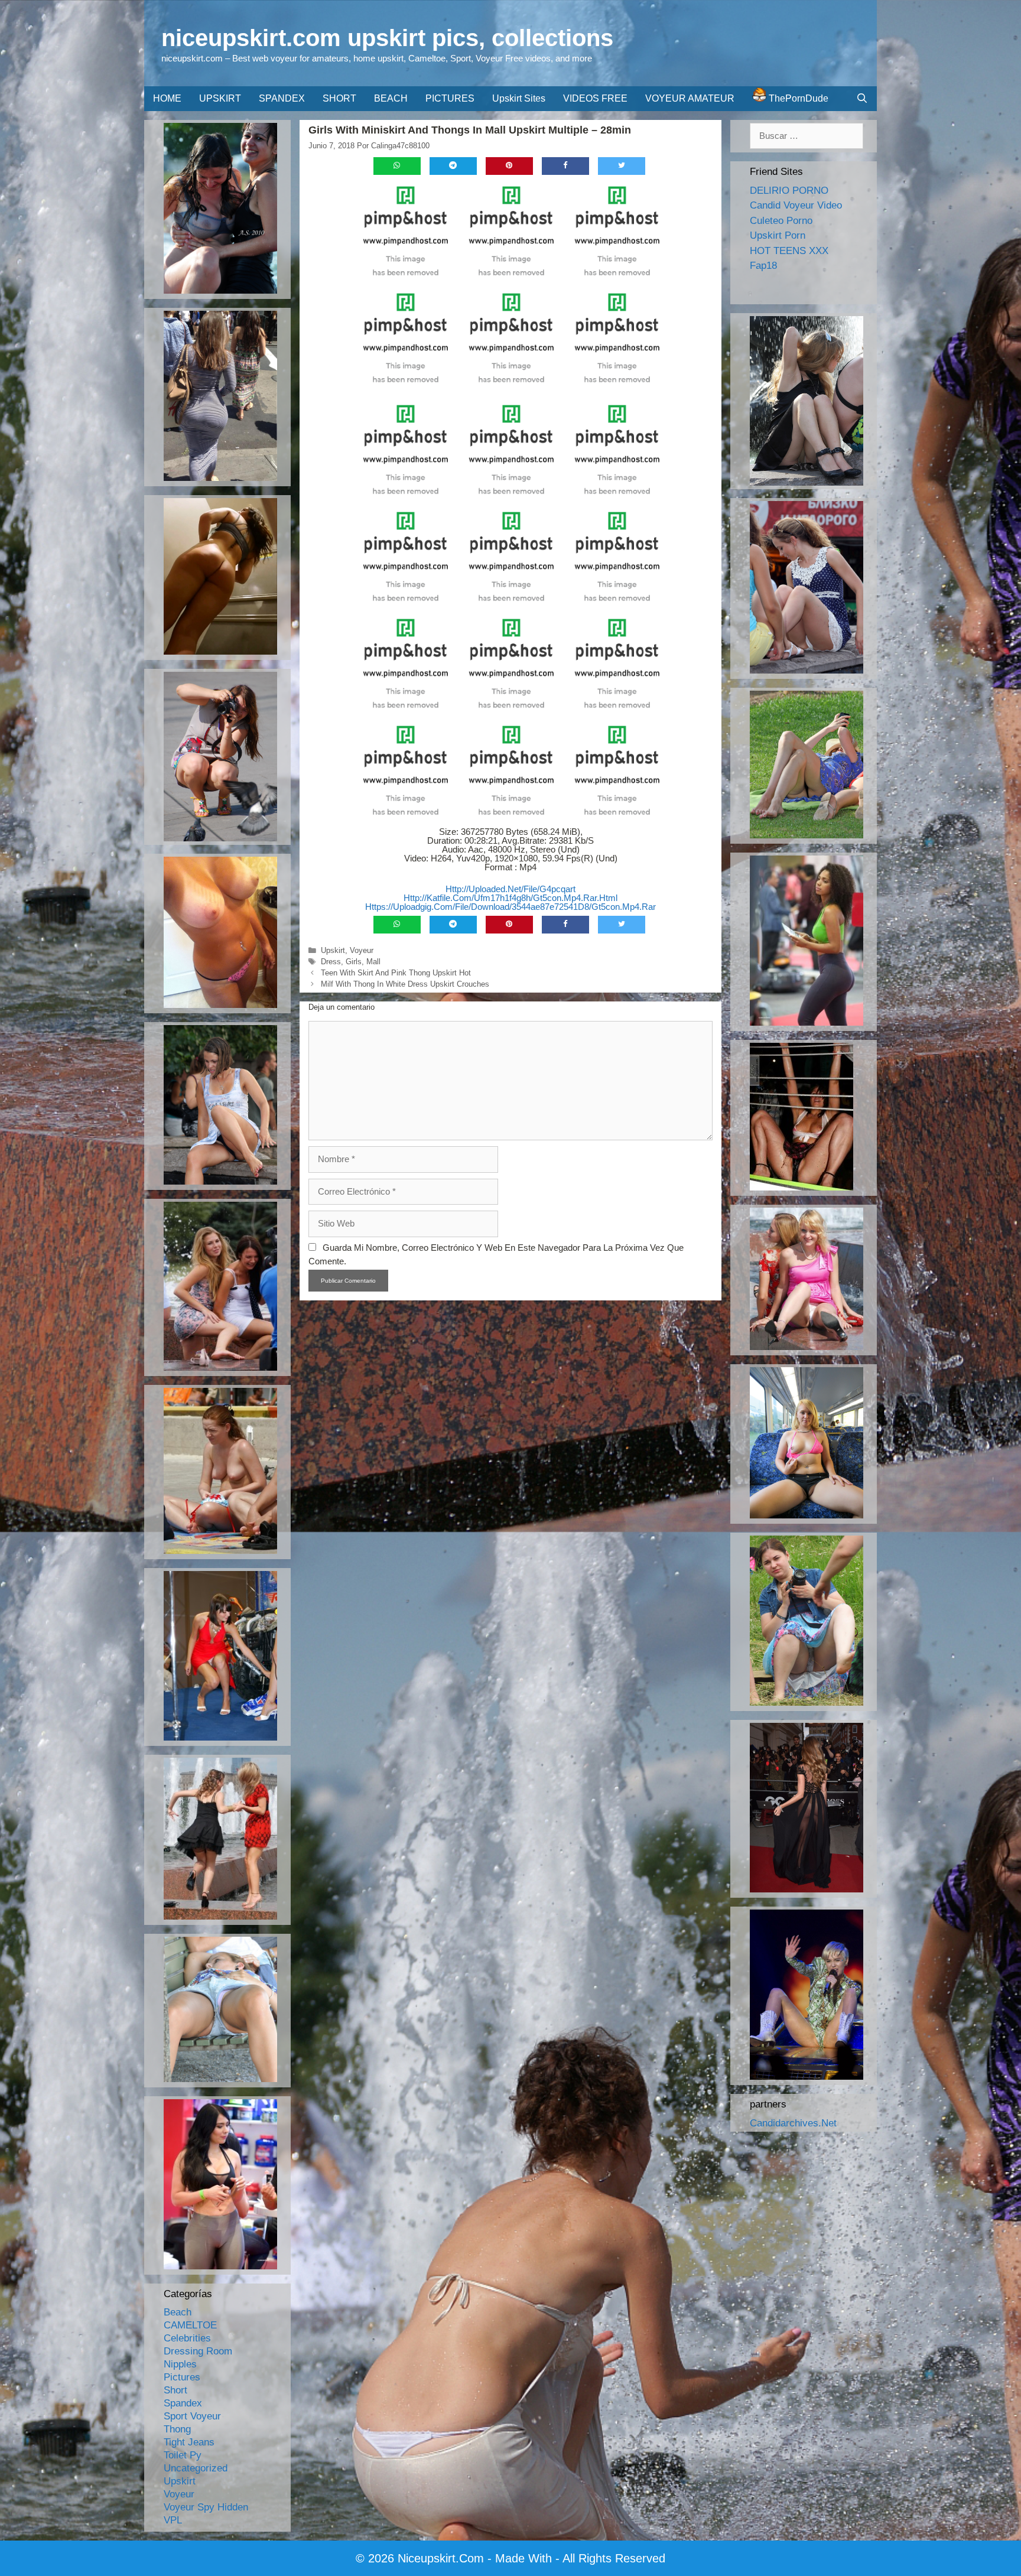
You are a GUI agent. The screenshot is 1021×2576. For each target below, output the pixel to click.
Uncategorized (196, 2468)
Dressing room (198, 2351)
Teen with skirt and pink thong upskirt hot (396, 973)
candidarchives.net (793, 2123)
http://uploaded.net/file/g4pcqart (510, 889)
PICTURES (450, 98)
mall (373, 962)
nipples (180, 2364)
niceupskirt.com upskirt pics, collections (387, 38)
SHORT (339, 98)
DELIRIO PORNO (789, 191)
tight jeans (189, 2442)
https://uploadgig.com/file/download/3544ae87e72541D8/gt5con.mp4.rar (510, 907)
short (175, 2390)
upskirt (333, 950)
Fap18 (763, 266)
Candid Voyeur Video (796, 205)
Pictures (182, 2377)
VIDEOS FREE (595, 98)
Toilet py (183, 2455)
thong (177, 2429)
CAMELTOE (190, 2325)
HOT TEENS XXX (789, 251)
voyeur (362, 950)
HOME (167, 98)
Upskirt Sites (519, 98)
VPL (173, 2520)
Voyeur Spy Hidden (206, 2507)
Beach (178, 2312)
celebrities (187, 2338)
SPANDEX (282, 98)
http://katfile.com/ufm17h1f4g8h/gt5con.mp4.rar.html (510, 898)
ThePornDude (797, 98)
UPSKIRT (220, 98)
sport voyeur (192, 2416)
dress (331, 962)
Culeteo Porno (781, 221)
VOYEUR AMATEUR (690, 98)
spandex (183, 2403)
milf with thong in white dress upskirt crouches (405, 984)
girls (354, 962)
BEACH (391, 98)
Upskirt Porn (778, 235)
